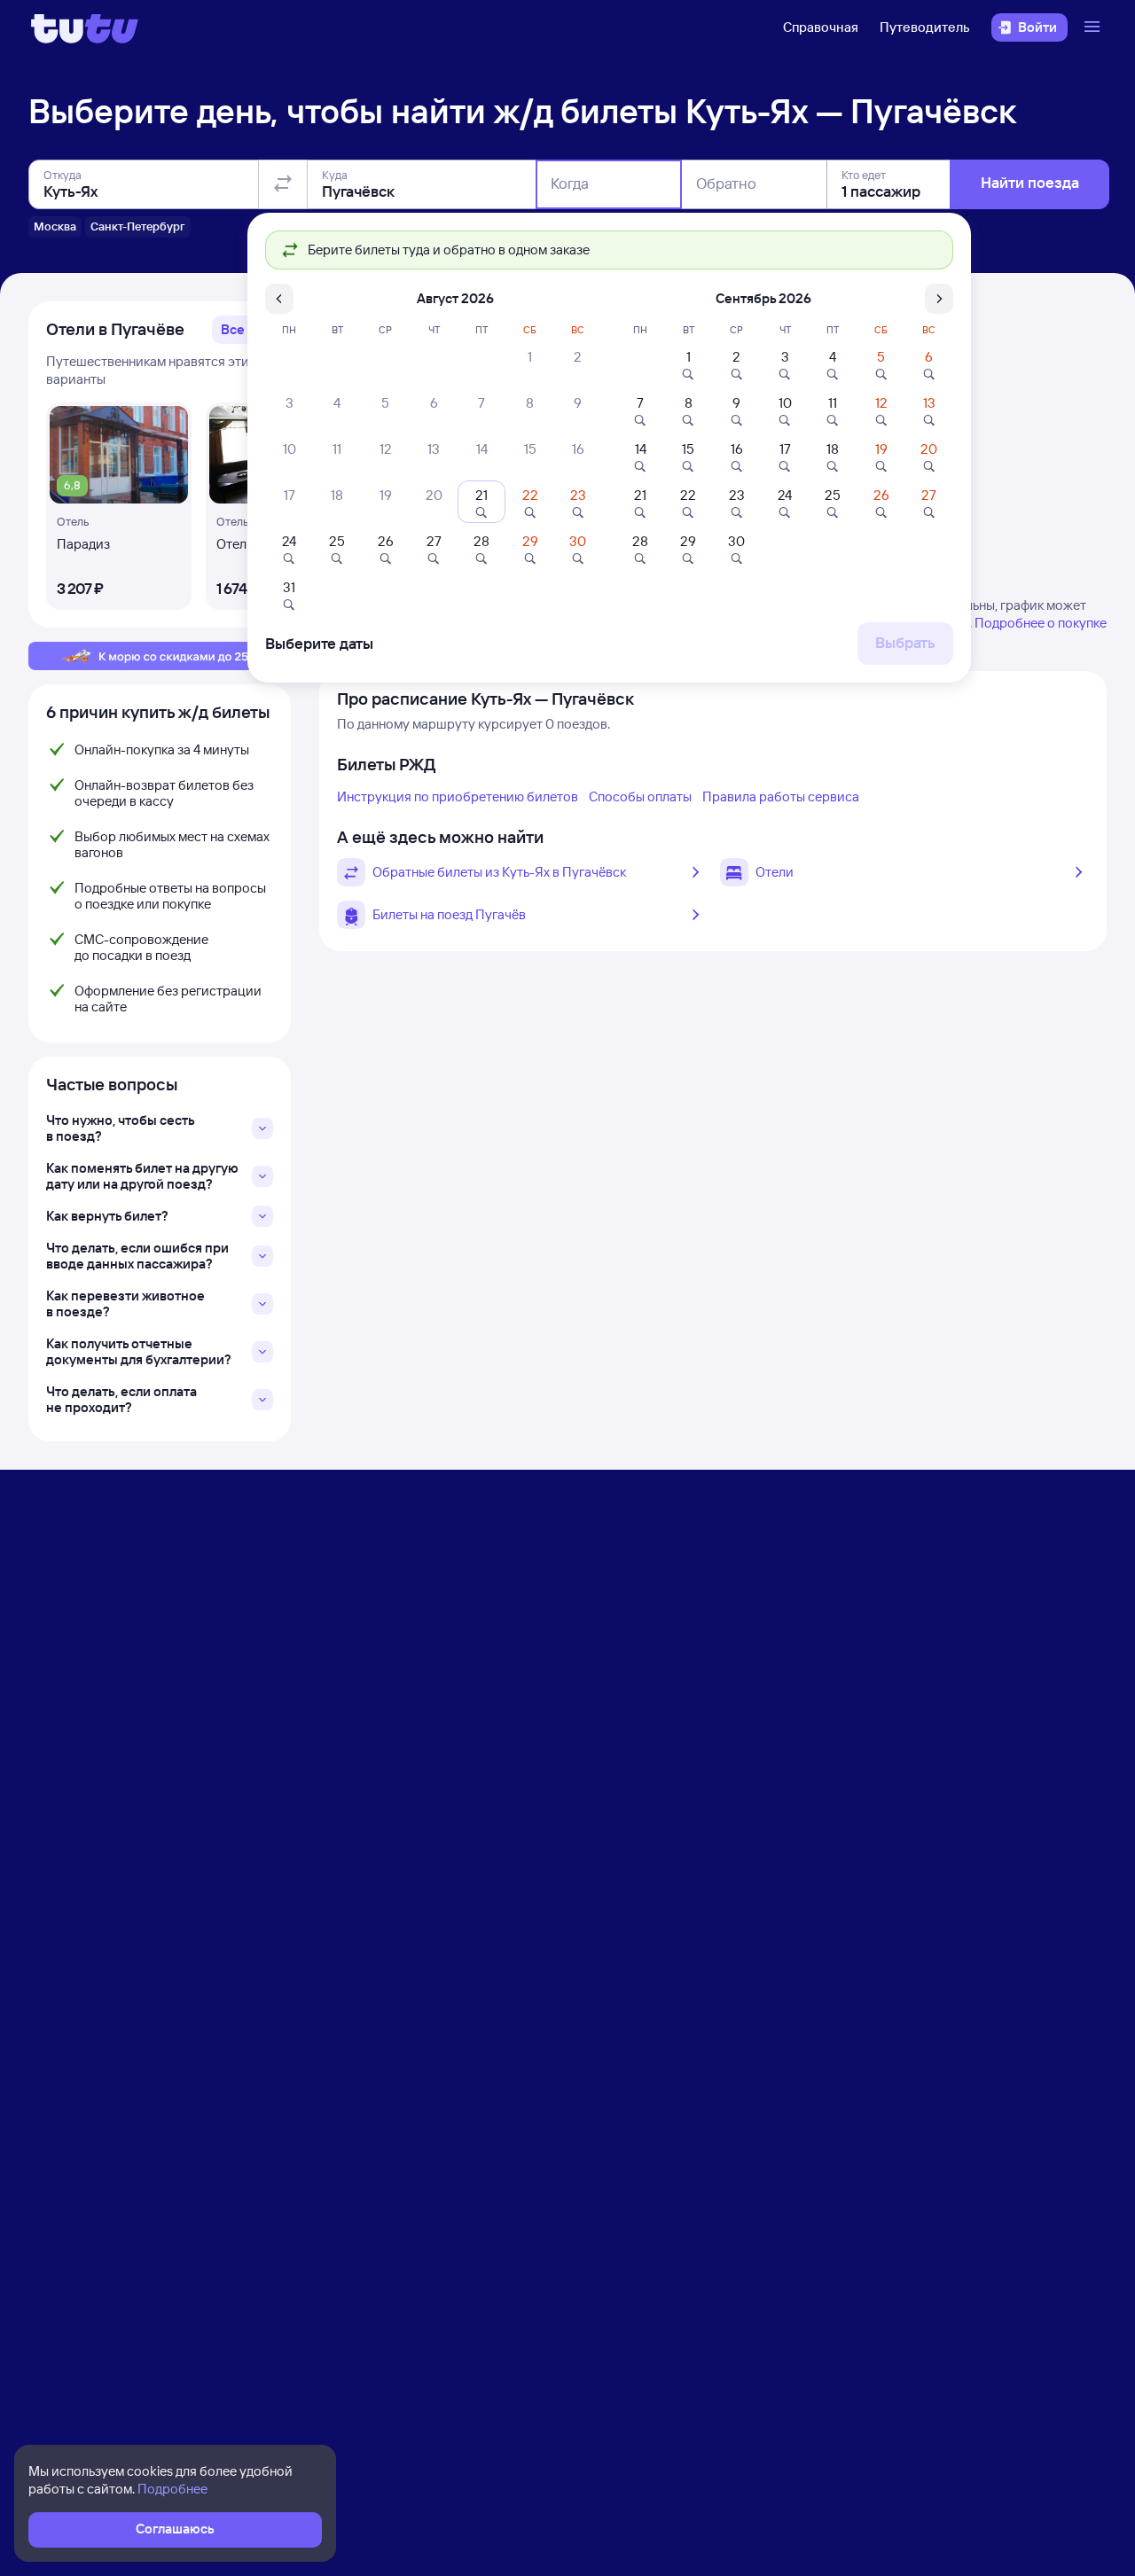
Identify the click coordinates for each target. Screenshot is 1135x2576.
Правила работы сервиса (781, 796)
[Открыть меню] (1094, 27)
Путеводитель (925, 27)
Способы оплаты (640, 796)
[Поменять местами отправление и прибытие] (283, 184)
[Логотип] (85, 27)
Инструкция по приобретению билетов (458, 796)
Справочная (821, 27)
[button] (243, 330)
